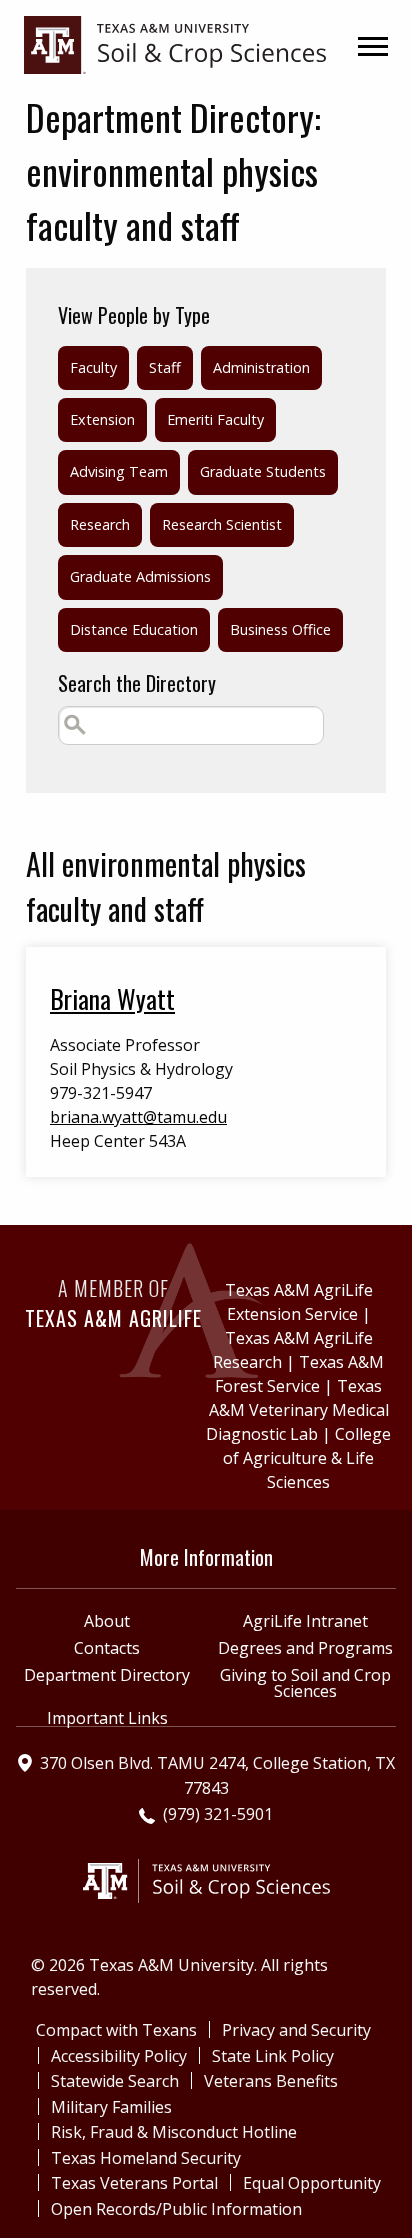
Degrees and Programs (305, 1648)
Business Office (280, 629)
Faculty (93, 367)
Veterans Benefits (271, 2081)
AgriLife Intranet (305, 1621)
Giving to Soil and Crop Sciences (305, 1683)
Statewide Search (115, 2081)
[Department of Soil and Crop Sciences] (175, 43)
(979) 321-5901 (218, 1814)
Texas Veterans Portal (134, 2183)
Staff (165, 367)
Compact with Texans (116, 2030)
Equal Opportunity (312, 2183)
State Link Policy (273, 2056)
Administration (261, 367)
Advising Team (119, 471)
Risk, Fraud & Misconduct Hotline (174, 2132)
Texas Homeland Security (146, 2158)
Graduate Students (263, 471)
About (107, 1621)
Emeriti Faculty (215, 419)
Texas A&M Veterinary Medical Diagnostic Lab (297, 1410)
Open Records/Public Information (176, 2209)
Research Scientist (222, 524)
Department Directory (107, 1675)
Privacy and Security (296, 2030)
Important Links (107, 1718)
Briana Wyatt (112, 998)
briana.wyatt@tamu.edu (138, 1117)
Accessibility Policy (119, 2056)
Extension (102, 419)
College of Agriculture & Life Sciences (307, 1458)
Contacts (107, 1648)
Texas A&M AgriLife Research (293, 1350)
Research (100, 524)
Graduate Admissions (140, 576)
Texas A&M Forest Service (299, 1374)
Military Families (111, 2107)
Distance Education (134, 629)
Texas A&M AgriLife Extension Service (299, 1302)
